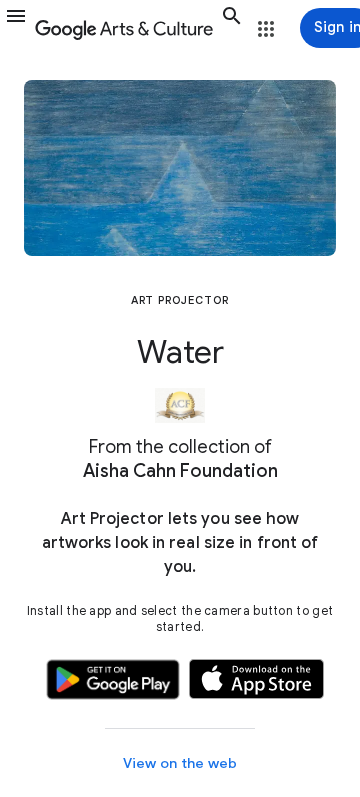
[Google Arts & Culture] (124, 28)
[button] (16, 28)
